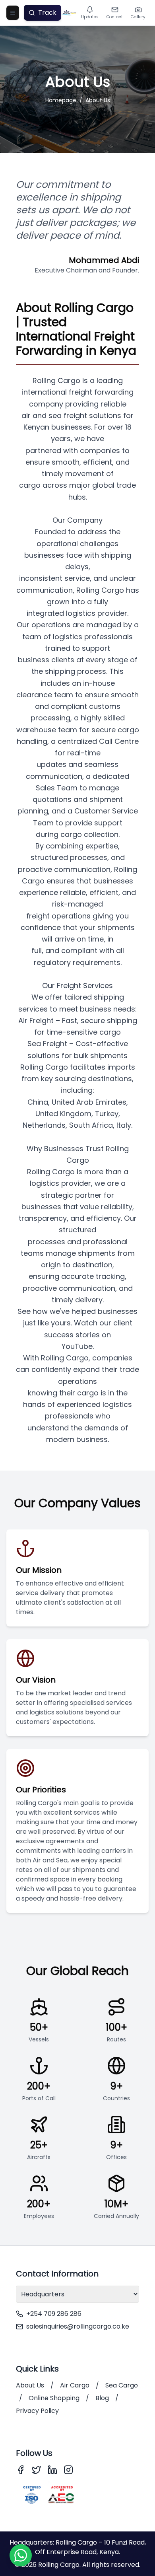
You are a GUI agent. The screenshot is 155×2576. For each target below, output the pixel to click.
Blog (102, 2398)
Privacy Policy (37, 2411)
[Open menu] (13, 13)
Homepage (61, 100)
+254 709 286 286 (54, 2314)
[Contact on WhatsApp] (21, 2555)
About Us (98, 100)
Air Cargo (75, 2385)
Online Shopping (54, 2398)
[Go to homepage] (70, 13)
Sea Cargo (122, 2385)
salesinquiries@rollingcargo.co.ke (78, 2326)
